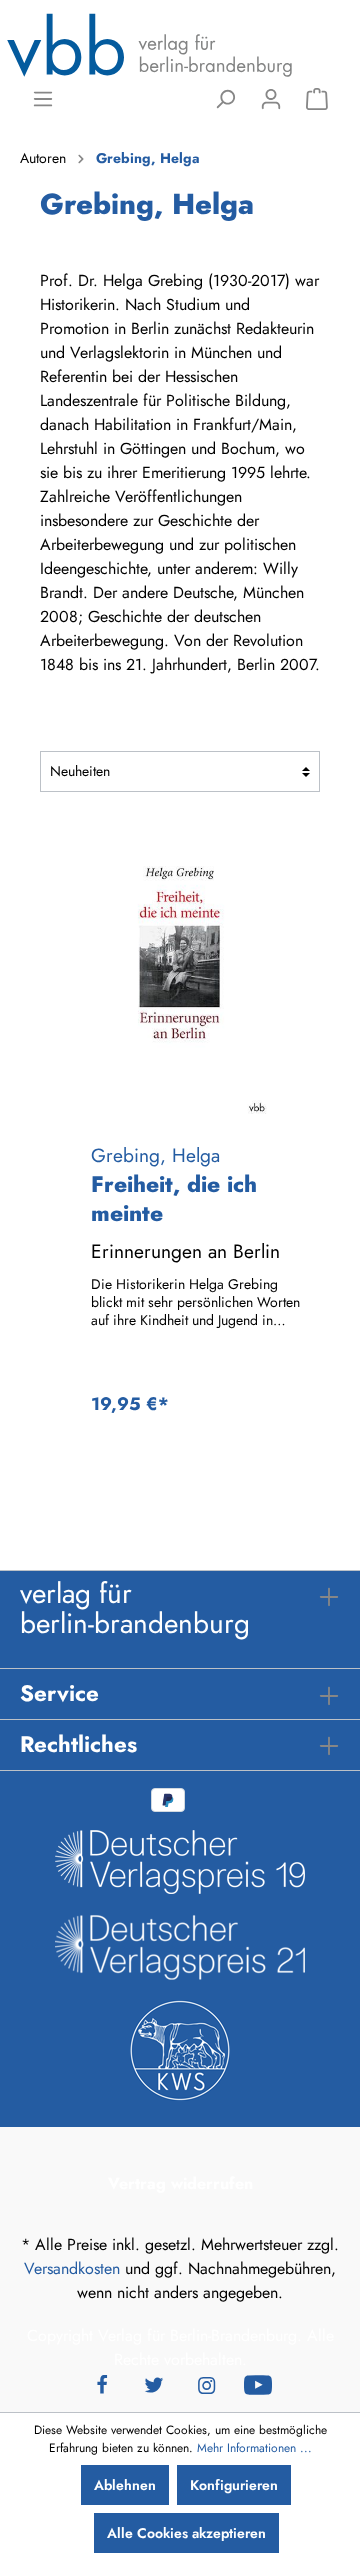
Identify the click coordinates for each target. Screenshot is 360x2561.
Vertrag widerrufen (180, 2183)
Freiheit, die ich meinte (174, 1199)
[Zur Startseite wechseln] (150, 44)
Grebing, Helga (155, 1155)
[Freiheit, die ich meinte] (180, 977)
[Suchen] (225, 99)
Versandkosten (72, 2268)
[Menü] (43, 99)
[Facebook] (102, 2384)
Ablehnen (125, 2485)
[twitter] (154, 2384)
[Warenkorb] (317, 99)
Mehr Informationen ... (254, 2448)
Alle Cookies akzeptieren (186, 2533)
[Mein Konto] (271, 99)
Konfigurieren (234, 2485)
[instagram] (206, 2384)
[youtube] (258, 2384)
